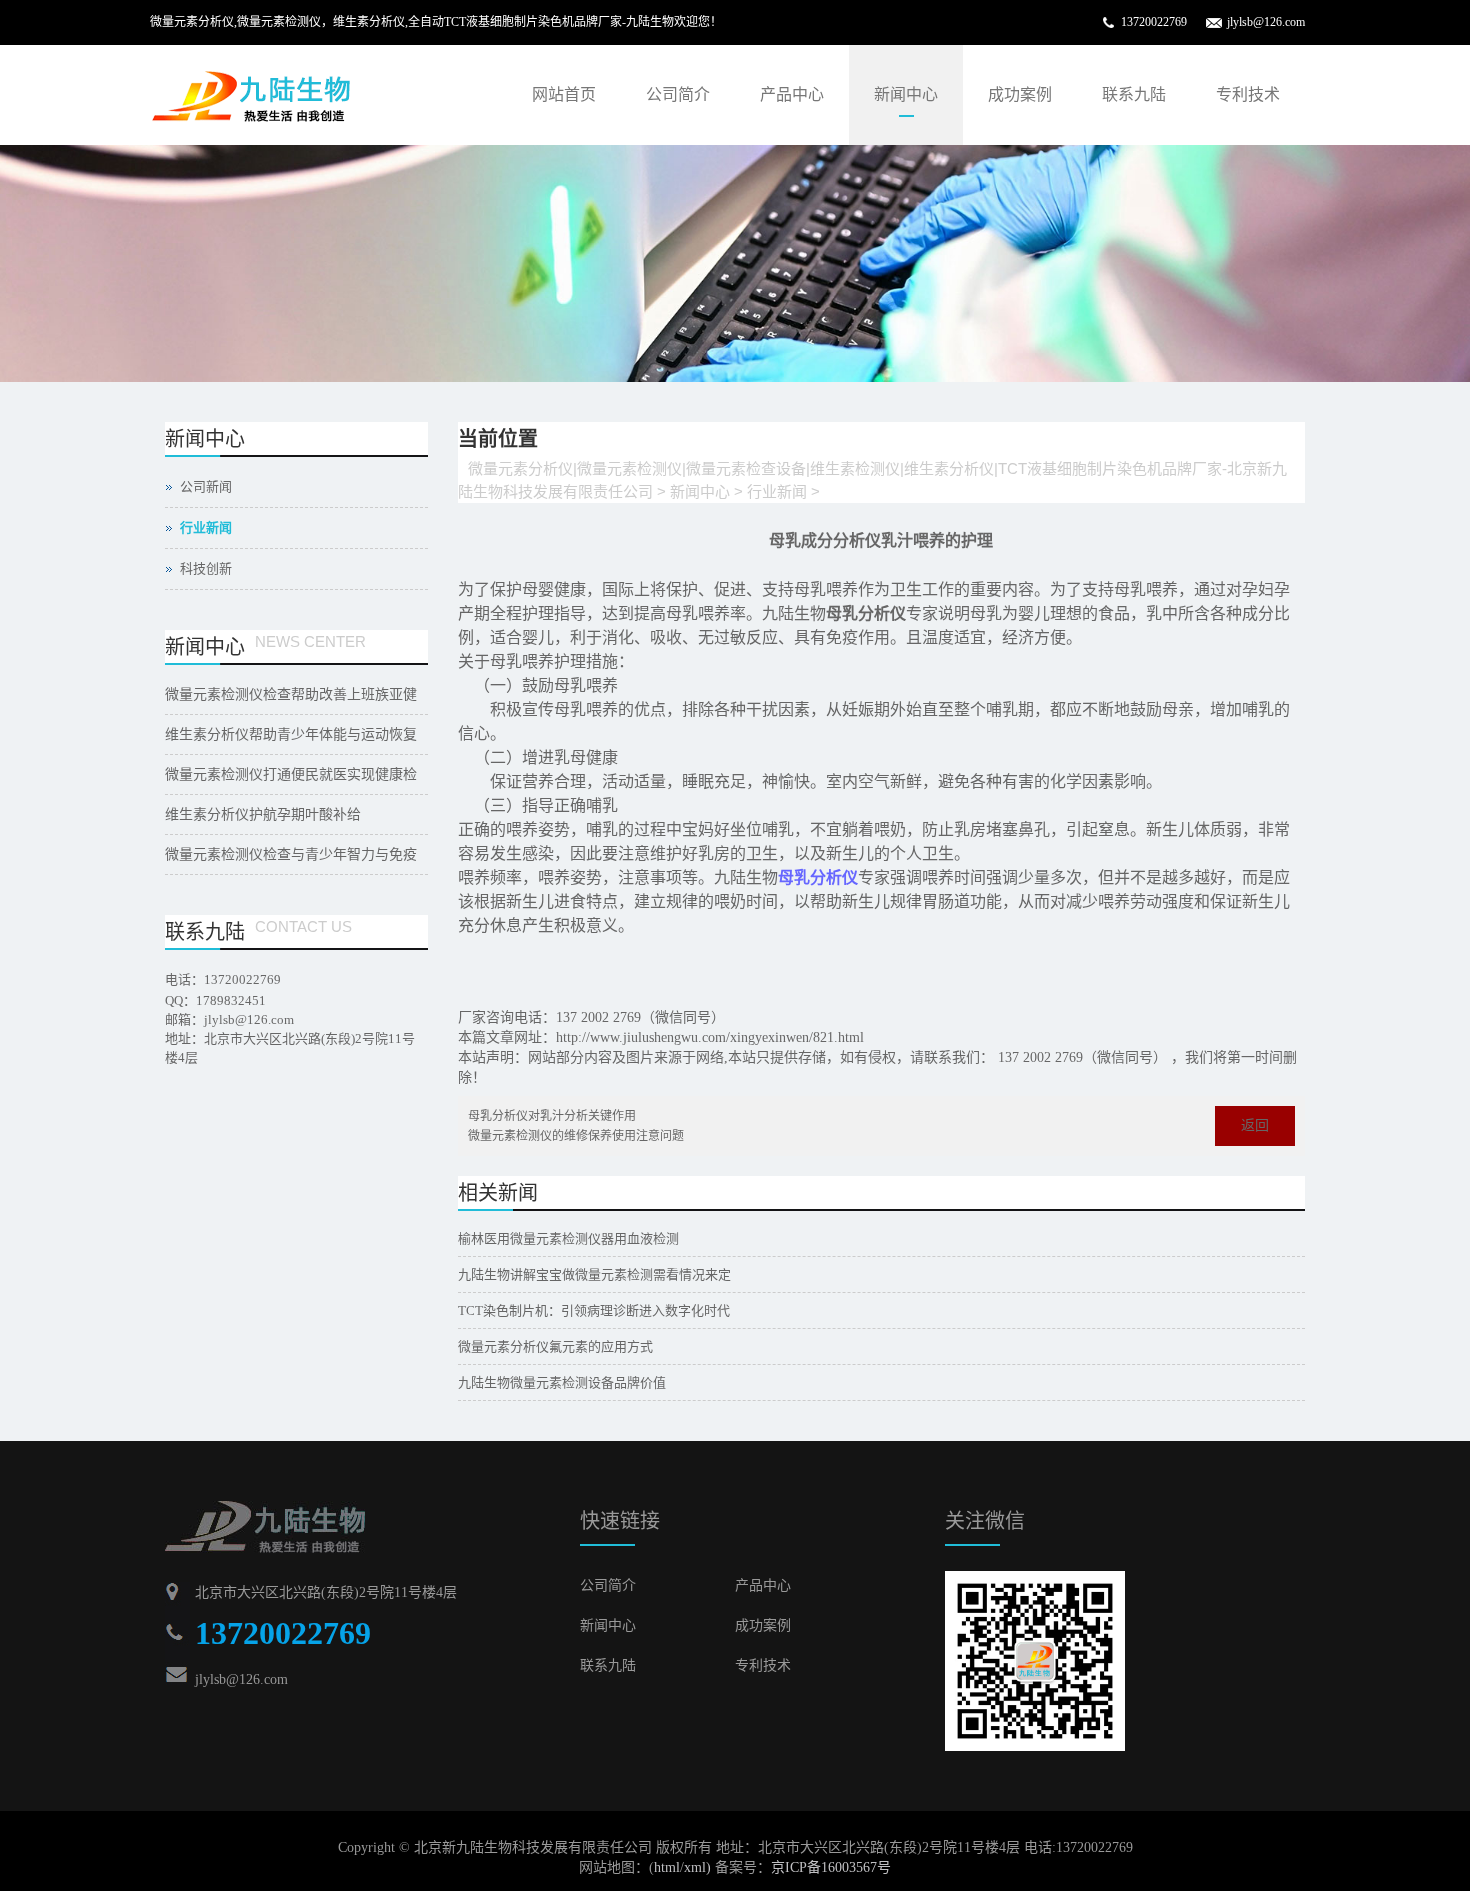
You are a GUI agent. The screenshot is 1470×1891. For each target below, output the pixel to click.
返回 (1255, 1125)
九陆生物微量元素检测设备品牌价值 (562, 1382)
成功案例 (1020, 94)
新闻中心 (906, 94)
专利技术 (1248, 94)
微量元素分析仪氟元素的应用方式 (555, 1346)
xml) (697, 1867)
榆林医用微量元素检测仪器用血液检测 (568, 1238)
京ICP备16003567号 (831, 1867)
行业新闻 (777, 491)
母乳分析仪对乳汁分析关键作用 (552, 1116)
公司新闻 (206, 486)
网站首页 (564, 94)
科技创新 (206, 568)
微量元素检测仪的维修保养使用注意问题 (576, 1136)
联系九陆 (1134, 94)
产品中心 (792, 94)
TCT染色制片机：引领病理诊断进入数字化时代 (594, 1310)
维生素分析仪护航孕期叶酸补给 (263, 814)
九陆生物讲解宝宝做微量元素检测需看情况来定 (594, 1274)
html (667, 1867)
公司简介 (678, 94)
